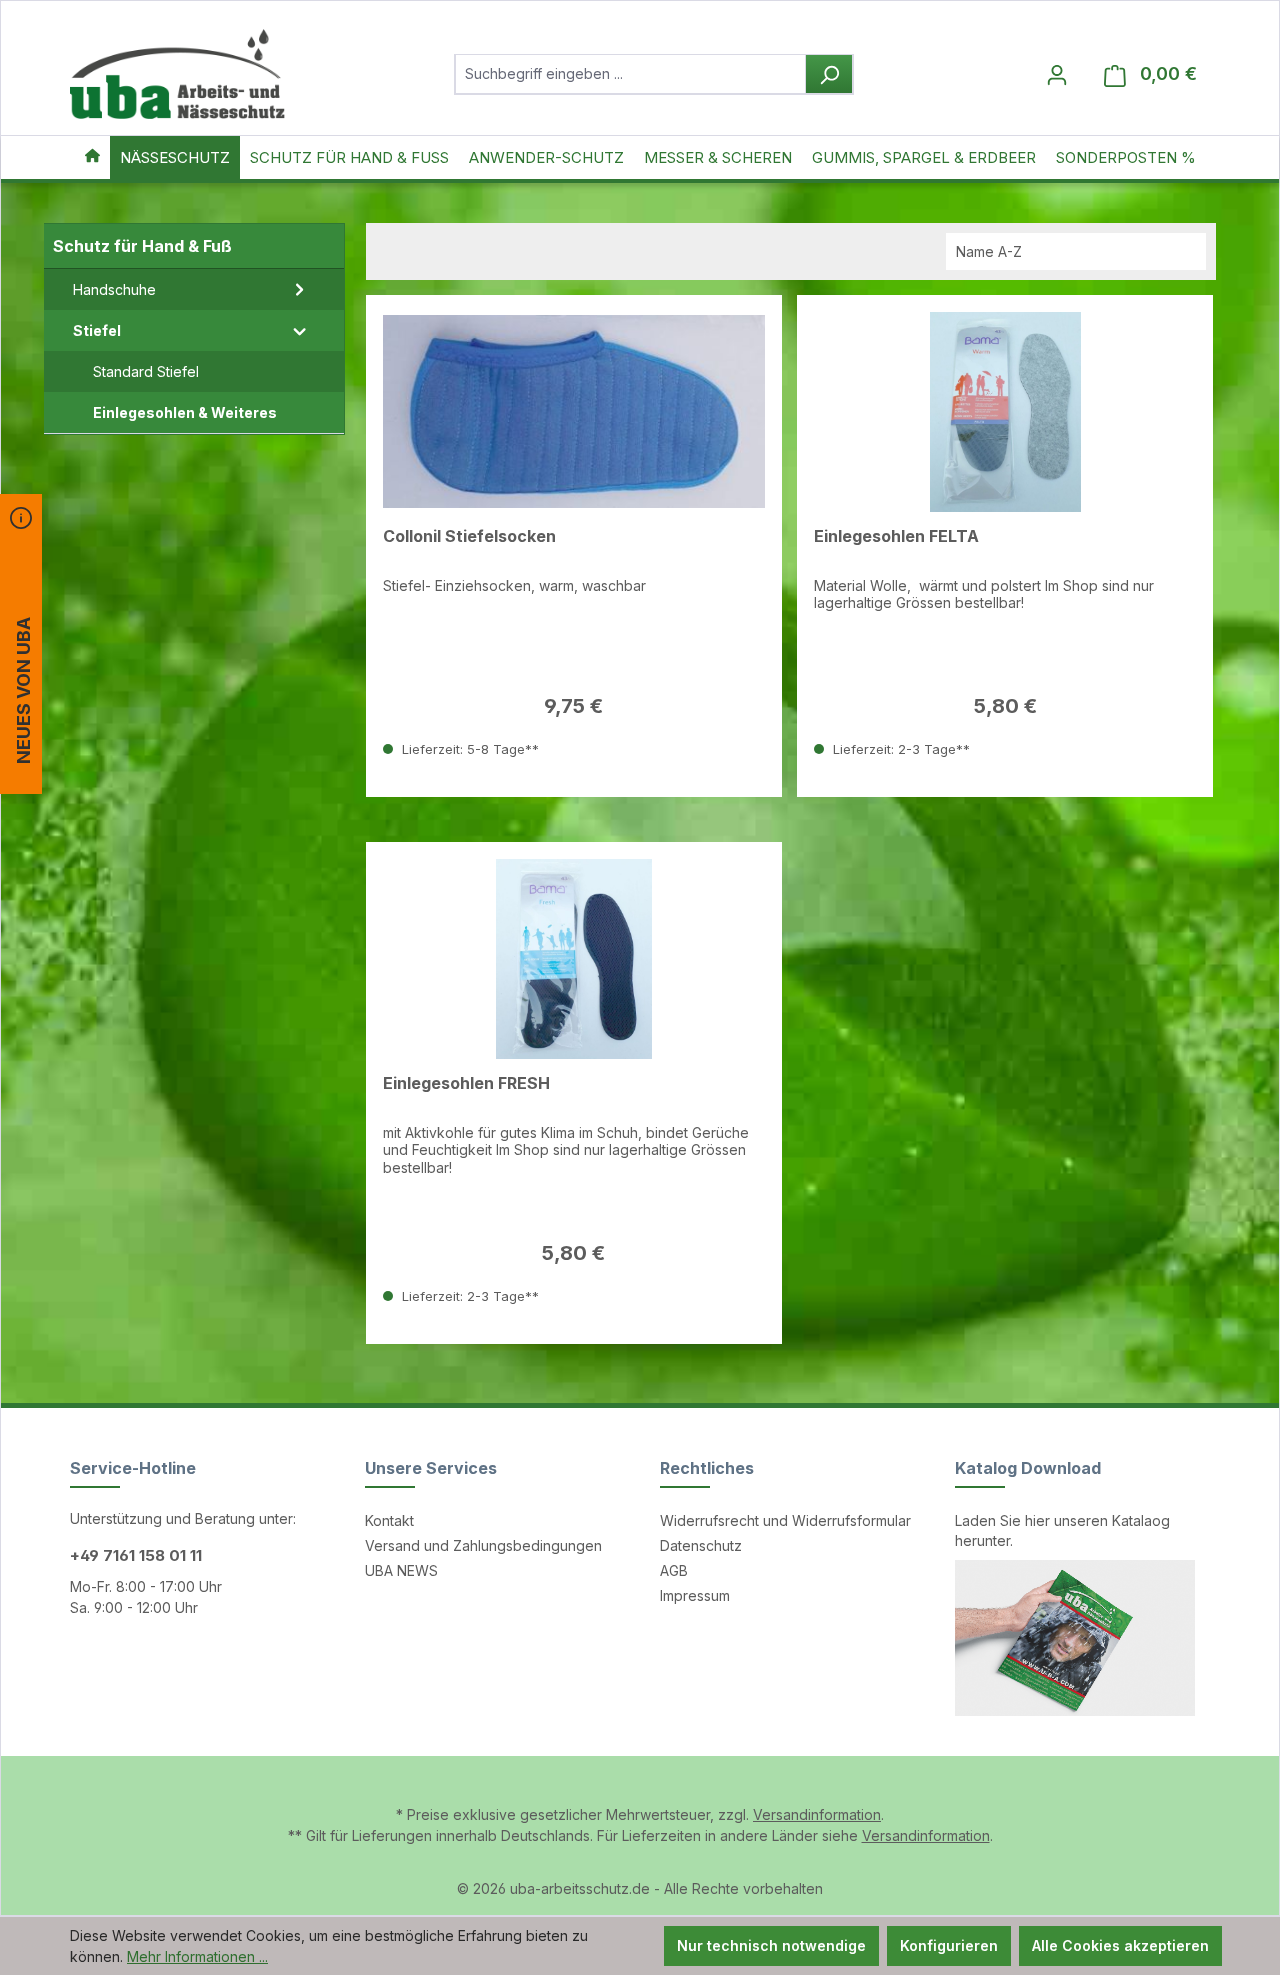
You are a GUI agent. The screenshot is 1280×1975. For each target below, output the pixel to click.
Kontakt (389, 1520)
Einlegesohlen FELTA (896, 536)
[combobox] (630, 74)
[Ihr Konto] (1057, 74)
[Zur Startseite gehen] (177, 74)
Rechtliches (707, 1468)
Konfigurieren (949, 1945)
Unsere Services (431, 1468)
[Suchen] (829, 74)
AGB (674, 1570)
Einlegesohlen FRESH (466, 1083)
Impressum (695, 1595)
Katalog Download (1028, 1468)
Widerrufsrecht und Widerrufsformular (785, 1520)
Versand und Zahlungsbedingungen (483, 1545)
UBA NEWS (401, 1570)
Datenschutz (701, 1545)
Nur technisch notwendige (771, 1945)
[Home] (92, 157)
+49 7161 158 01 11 (136, 1555)
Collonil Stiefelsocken (469, 536)
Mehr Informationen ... (197, 1956)
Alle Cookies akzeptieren (1120, 1945)
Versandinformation (817, 1814)
